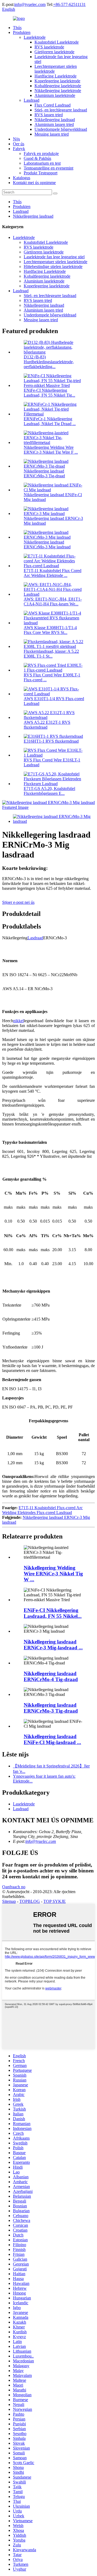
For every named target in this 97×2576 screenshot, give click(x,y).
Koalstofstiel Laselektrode (57, 42)
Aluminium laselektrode (55, 95)
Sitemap (9, 1901)
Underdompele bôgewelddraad (61, 129)
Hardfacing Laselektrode (56, 76)
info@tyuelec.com (30, 4)
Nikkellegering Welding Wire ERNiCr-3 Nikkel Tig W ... (53, 1574)
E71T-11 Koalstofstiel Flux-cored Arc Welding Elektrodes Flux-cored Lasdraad (42, 1510)
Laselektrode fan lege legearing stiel (54, 257)
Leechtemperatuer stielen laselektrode (56, 262)
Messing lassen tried (52, 134)
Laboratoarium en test (42, 163)
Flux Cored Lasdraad (53, 105)
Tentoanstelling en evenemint (48, 168)
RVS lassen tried (49, 115)
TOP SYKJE (55, 1901)
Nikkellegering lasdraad (55, 120)
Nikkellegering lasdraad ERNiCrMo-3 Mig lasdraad (47, 544)
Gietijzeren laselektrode (54, 52)
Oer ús (19, 144)
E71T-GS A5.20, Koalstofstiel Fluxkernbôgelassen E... (49, 791)
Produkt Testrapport (41, 173)
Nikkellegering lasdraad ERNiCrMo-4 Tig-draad (51, 1676)
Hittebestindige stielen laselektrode (53, 267)
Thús (17, 28)
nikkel (18, 1021)
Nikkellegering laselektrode (58, 91)
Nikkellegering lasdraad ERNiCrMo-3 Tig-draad (44, 473)
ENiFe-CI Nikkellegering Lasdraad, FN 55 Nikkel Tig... (49, 393)
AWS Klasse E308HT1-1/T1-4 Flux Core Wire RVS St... (50, 630)
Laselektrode (35, 37)
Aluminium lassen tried (54, 124)
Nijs (16, 139)
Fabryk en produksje (41, 153)
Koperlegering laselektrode (57, 81)
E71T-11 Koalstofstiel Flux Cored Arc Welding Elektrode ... (53, 573)
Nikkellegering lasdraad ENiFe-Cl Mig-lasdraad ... (52, 1739)
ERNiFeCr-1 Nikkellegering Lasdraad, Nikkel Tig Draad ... (50, 421)
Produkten (22, 32)
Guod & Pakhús (37, 158)
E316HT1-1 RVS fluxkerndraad (51, 741)
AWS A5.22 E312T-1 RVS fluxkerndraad (47, 725)
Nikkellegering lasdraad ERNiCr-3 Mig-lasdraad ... (53, 1645)
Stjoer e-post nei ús (18, 902)
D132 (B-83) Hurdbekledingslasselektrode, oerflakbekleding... (49, 362)
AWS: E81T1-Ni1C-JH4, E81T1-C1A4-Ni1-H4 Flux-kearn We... (53, 601)
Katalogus (22, 178)
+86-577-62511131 (69, 4)
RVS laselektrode (49, 47)
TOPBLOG (30, 1901)
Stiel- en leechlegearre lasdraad (61, 110)
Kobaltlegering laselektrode (58, 86)
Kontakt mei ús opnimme (34, 183)
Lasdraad (32, 100)
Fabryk (19, 149)
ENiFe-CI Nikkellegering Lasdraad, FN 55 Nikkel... (53, 1613)
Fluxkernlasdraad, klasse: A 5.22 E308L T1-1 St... (51, 654)
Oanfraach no (14, 1887)
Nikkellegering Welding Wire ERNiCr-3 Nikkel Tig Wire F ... (51, 450)
